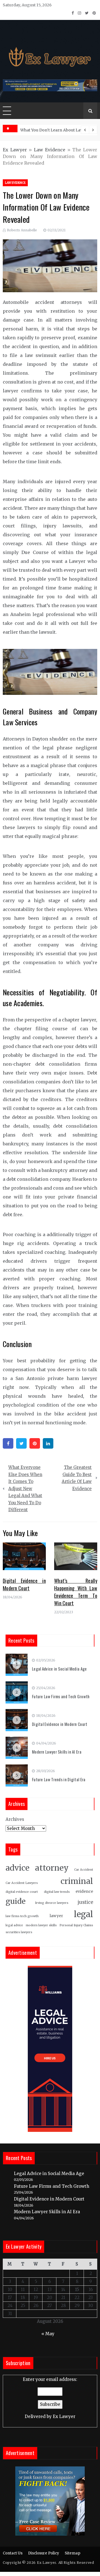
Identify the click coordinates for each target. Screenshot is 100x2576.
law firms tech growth (22, 1916)
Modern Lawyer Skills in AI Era (57, 1752)
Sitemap (72, 2553)
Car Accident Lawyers (22, 1883)
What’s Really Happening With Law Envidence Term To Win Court (76, 1592)
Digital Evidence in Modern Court (24, 1584)
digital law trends (57, 1892)
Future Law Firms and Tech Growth (61, 1696)
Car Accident (84, 1870)
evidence (84, 1892)
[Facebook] (8, 1443)
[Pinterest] (35, 1443)
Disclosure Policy (44, 2553)
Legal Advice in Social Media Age (59, 1669)
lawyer (56, 1916)
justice (85, 1902)
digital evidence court (22, 1892)
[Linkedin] (48, 1443)
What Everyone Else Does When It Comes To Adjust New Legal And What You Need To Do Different (25, 1488)
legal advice (14, 1925)
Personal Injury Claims (76, 1925)
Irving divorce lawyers (52, 1903)
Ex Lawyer (15, 150)
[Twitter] (21, 1443)
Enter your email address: (50, 2398)
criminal (77, 1881)
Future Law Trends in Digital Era (59, 1779)
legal (83, 1914)
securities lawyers (19, 1932)
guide (16, 1901)
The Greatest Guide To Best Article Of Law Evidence (77, 1478)
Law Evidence (50, 150)
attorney (52, 1868)
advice (17, 1868)
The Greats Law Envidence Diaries (53, 130)
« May (48, 2334)
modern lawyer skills (41, 1925)
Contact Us (13, 2553)
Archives (15, 1819)
